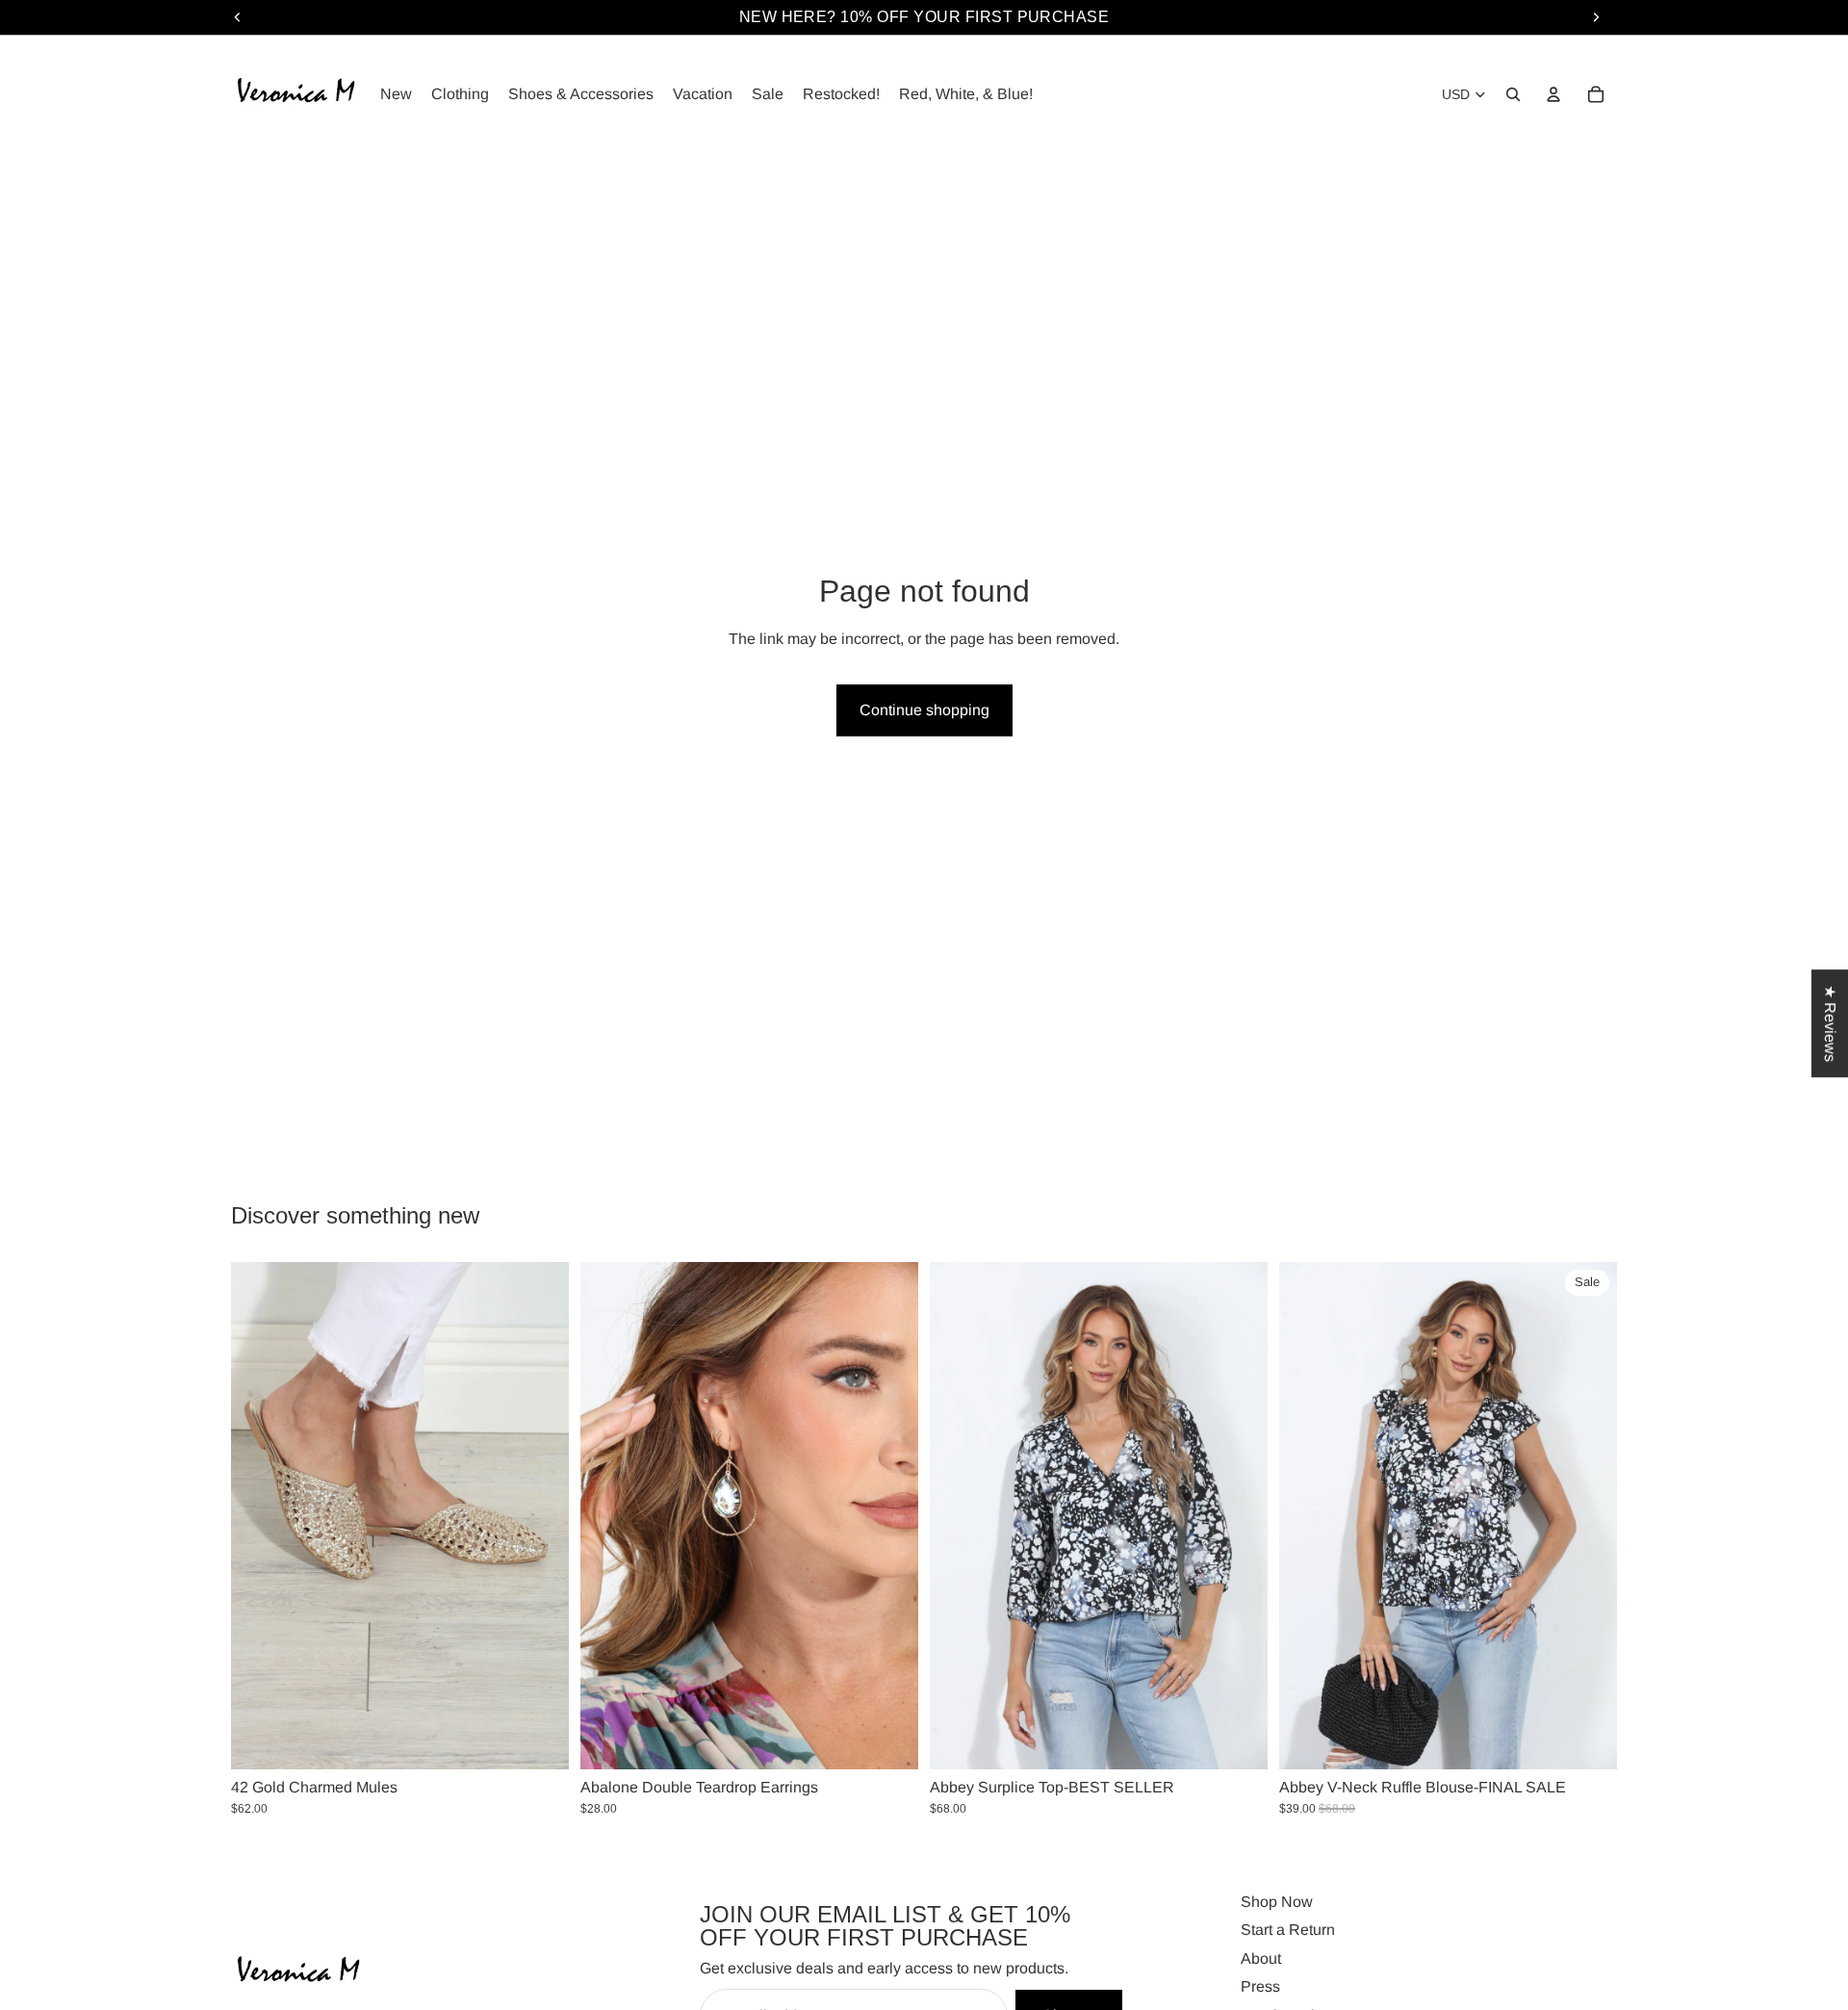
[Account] (1553, 94)
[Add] (888, 1739)
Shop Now (1277, 1902)
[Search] (1513, 94)
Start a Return (1288, 1930)
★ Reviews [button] (1830, 1023)
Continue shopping (924, 710)
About (1261, 1958)
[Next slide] (540, 1516)
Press (1260, 1986)
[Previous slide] (260, 1516)
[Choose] (539, 1739)
